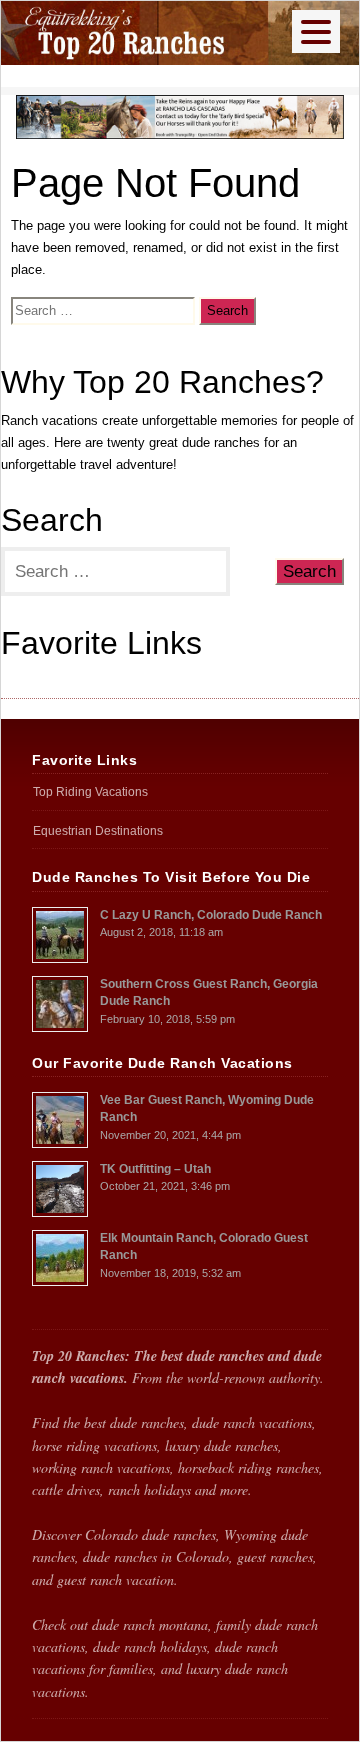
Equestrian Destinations (98, 831)
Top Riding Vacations (59, 681)
